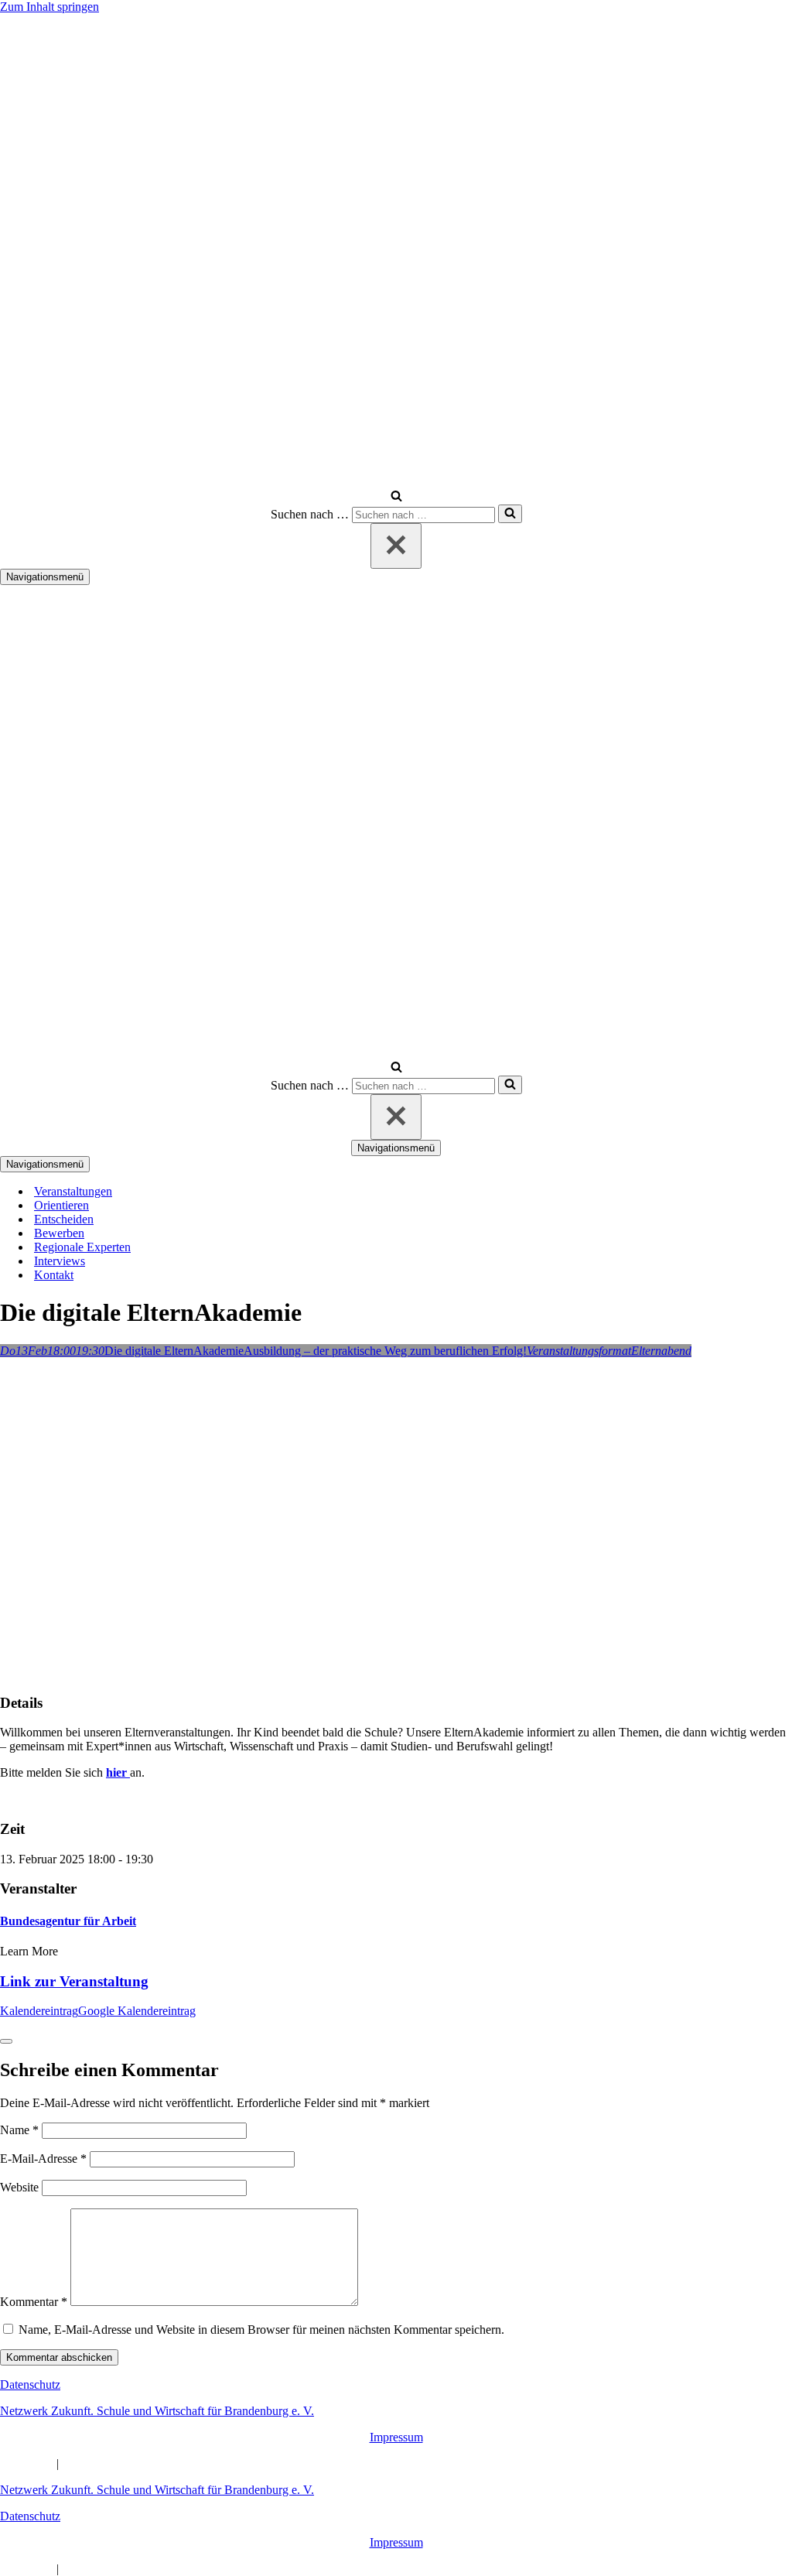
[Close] (6, 2041)
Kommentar (34, 2302)
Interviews (60, 1261)
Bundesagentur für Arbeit (68, 1921)
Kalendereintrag (39, 2011)
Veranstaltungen (73, 1191)
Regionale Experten (82, 1247)
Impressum (396, 2437)
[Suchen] (396, 497)
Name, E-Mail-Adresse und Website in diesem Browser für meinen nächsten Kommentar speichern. (261, 2330)
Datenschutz (30, 2384)
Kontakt (54, 1275)
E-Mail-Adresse (43, 2159)
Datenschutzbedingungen (124, 2463)
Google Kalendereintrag (137, 2011)
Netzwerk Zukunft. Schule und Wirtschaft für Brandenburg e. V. (157, 2411)
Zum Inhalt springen (49, 7)
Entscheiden (64, 1219)
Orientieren (61, 1205)
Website (19, 2187)
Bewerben (59, 1233)
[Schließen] (396, 546)
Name (19, 2130)
